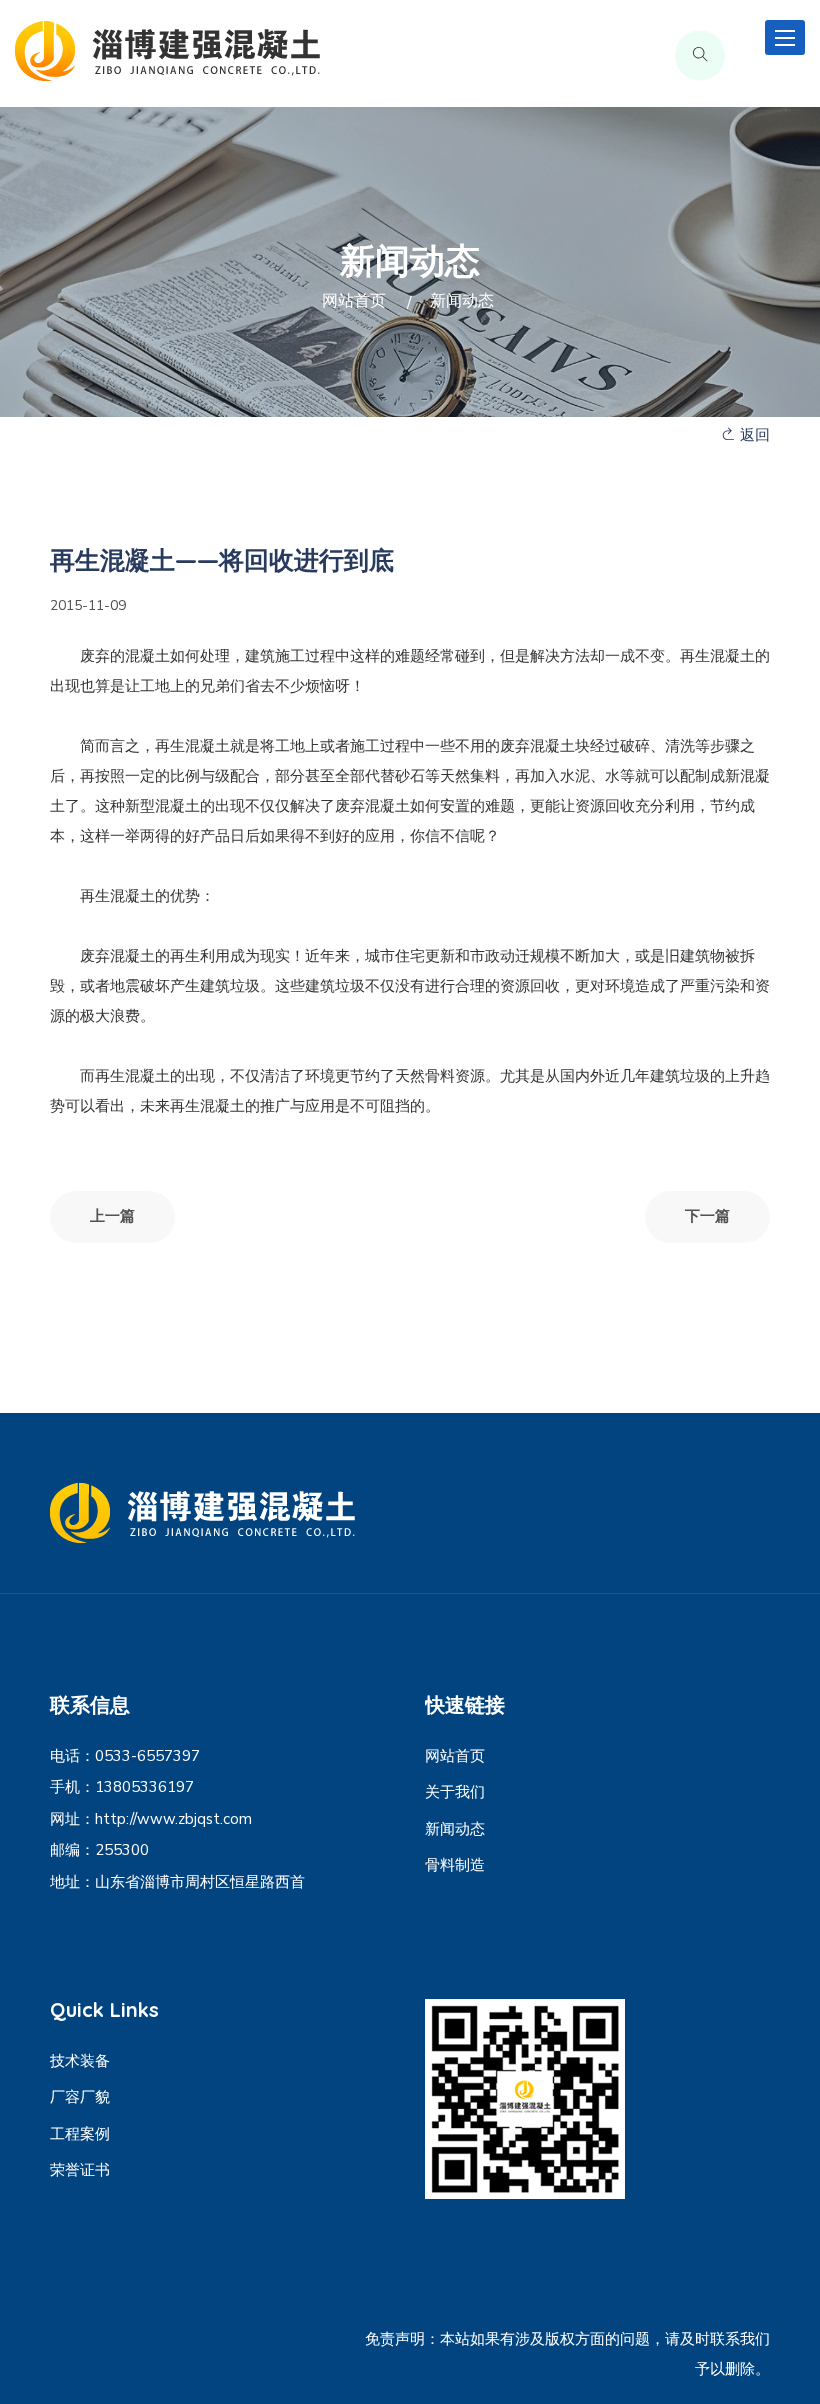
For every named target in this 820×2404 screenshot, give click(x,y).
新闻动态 (455, 1829)
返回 (753, 435)
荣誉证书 (80, 2170)
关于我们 (455, 1792)
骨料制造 (455, 1865)
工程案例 (80, 2134)
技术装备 (80, 2061)
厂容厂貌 (80, 2097)
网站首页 (354, 301)
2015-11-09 (88, 605)
